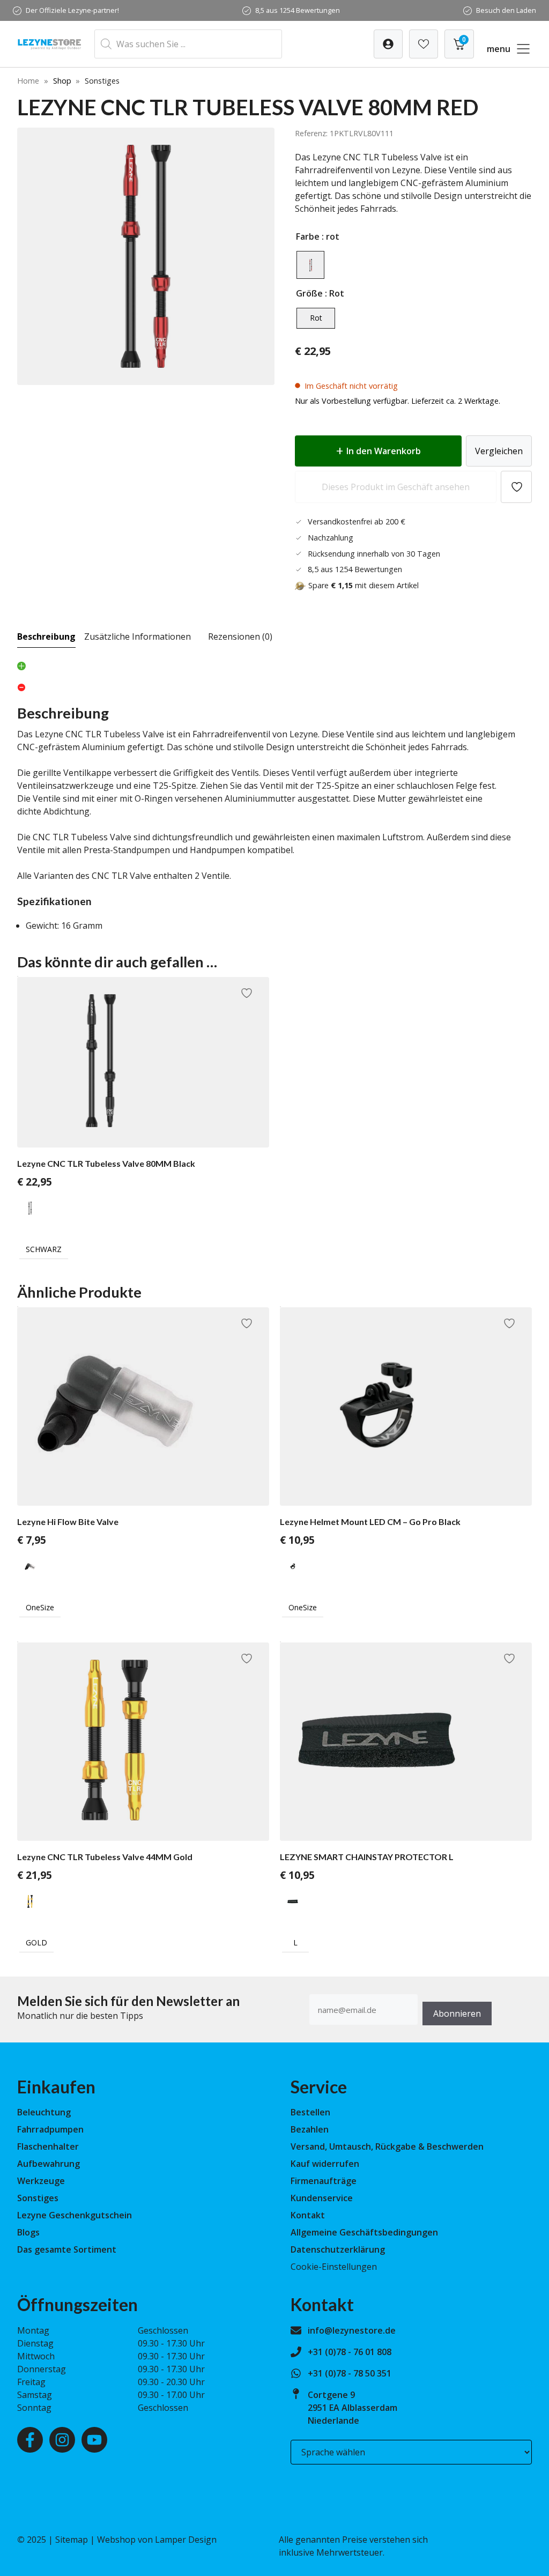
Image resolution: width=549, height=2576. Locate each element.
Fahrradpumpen (50, 2129)
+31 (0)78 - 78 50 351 (350, 2373)
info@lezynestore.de (352, 2330)
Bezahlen (310, 2129)
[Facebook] (30, 2440)
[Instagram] (62, 2440)
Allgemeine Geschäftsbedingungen (364, 2232)
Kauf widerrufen (325, 2164)
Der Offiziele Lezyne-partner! (72, 10)
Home (28, 81)
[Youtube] (94, 2440)
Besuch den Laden (506, 10)
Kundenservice (322, 2198)
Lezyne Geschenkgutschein (75, 2215)
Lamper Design (186, 2540)
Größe (309, 293)
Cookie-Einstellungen (334, 2267)
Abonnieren (457, 2014)
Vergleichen (499, 451)
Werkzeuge (41, 2181)
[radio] (310, 265)
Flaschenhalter (48, 2146)
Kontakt (308, 2215)
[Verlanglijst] (388, 44)
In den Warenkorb (384, 451)
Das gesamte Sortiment (67, 2249)
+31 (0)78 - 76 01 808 (350, 2352)
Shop (62, 81)
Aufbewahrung (49, 2164)
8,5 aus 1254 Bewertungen (298, 10)
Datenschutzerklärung (338, 2249)
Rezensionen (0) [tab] (240, 636)
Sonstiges (38, 2198)
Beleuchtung (44, 2112)
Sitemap (72, 2540)
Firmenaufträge (324, 2181)
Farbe (308, 236)
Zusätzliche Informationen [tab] (138, 636)
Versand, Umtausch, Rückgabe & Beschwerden (387, 2146)
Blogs (28, 2232)
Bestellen (310, 2112)
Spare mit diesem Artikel (363, 585)
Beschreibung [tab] (46, 636)
